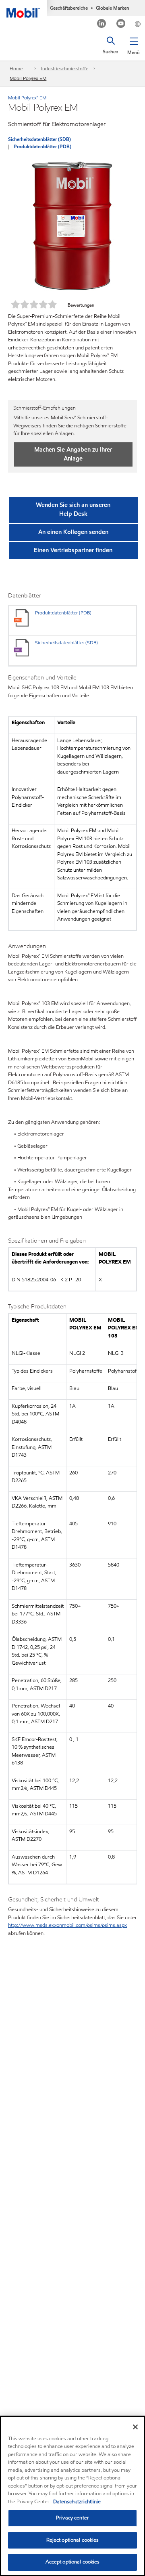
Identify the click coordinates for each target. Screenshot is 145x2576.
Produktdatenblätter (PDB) (42, 146)
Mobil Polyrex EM (28, 78)
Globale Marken (113, 8)
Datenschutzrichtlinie (77, 2502)
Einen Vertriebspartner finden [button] (73, 550)
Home (16, 68)
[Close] (135, 2427)
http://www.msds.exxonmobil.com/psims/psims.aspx (67, 1925)
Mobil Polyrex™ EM (27, 98)
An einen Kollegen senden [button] (73, 532)
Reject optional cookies (73, 2540)
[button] (134, 44)
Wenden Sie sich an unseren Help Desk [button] (73, 509)
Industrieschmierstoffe (65, 68)
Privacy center (72, 2518)
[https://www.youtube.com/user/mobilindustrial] (121, 24)
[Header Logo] (23, 9)
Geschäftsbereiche (69, 8)
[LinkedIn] (102, 24)
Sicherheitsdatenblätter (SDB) (39, 139)
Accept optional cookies (73, 2562)
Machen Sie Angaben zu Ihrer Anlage (73, 454)
